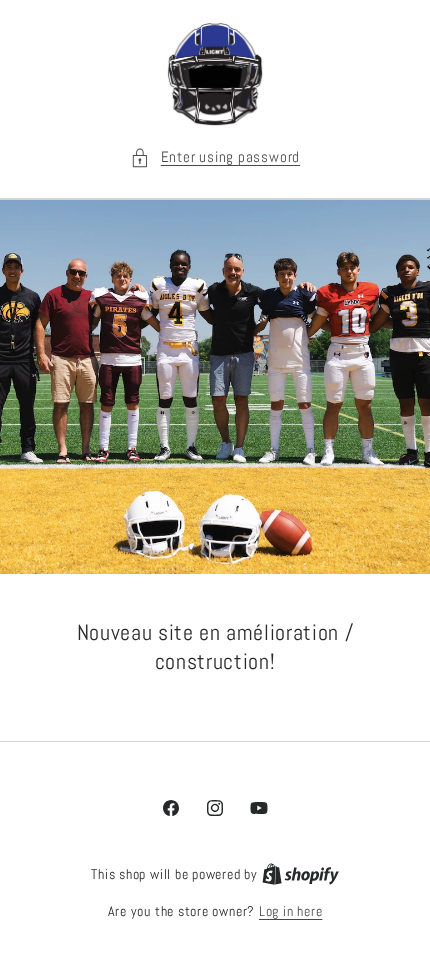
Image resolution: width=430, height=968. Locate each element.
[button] (215, 157)
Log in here (290, 911)
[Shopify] (300, 874)
